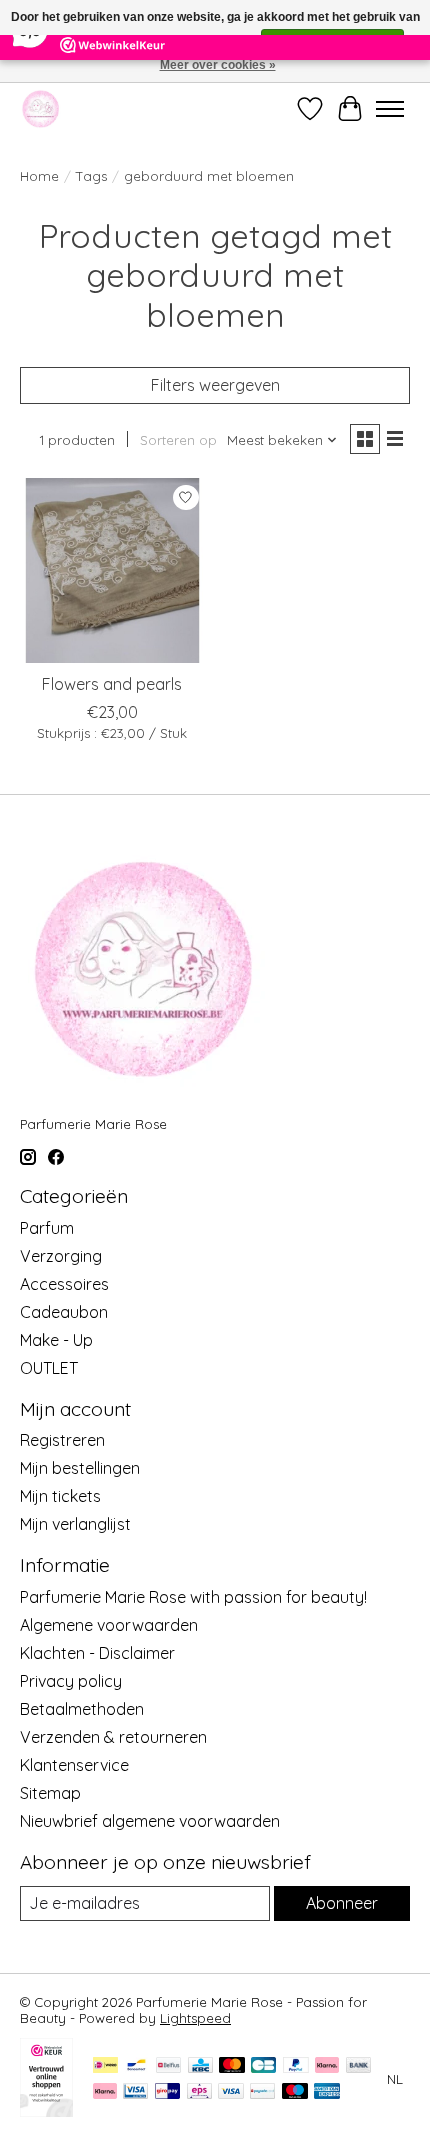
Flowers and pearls (112, 684)
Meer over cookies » (218, 65)
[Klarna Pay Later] (327, 2066)
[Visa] (231, 2092)
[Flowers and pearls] (112, 570)
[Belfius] (168, 2066)
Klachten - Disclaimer (97, 1653)
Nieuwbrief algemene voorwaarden (150, 1821)
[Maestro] (295, 2092)
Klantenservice (74, 1765)
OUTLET (49, 1368)
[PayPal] (296, 2066)
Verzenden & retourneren (113, 1737)
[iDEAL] (105, 2066)
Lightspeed (195, 2018)
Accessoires (64, 1284)
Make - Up (56, 1340)
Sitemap (50, 1793)
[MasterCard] (232, 2066)
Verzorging (61, 1256)
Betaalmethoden (82, 1709)
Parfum (47, 1228)
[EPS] (199, 2092)
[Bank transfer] (359, 2066)
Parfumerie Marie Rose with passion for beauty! (193, 1597)
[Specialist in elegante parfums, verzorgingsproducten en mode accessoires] (40, 108)
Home (39, 176)
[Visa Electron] (135, 2092)
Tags (91, 176)
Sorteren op (178, 440)
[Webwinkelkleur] (46, 2111)
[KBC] (200, 2066)
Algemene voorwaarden (109, 1625)
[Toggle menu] (390, 109)
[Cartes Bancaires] (263, 2066)
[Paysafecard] (262, 2092)
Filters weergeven (215, 385)
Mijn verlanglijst (75, 1524)
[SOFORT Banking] (105, 2092)
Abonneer (342, 1903)
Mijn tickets (60, 1496)
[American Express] (327, 2092)
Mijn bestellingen (80, 1468)
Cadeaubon (64, 1312)
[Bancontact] (136, 2066)
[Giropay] (167, 2092)
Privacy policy (71, 1681)
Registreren (62, 1440)
